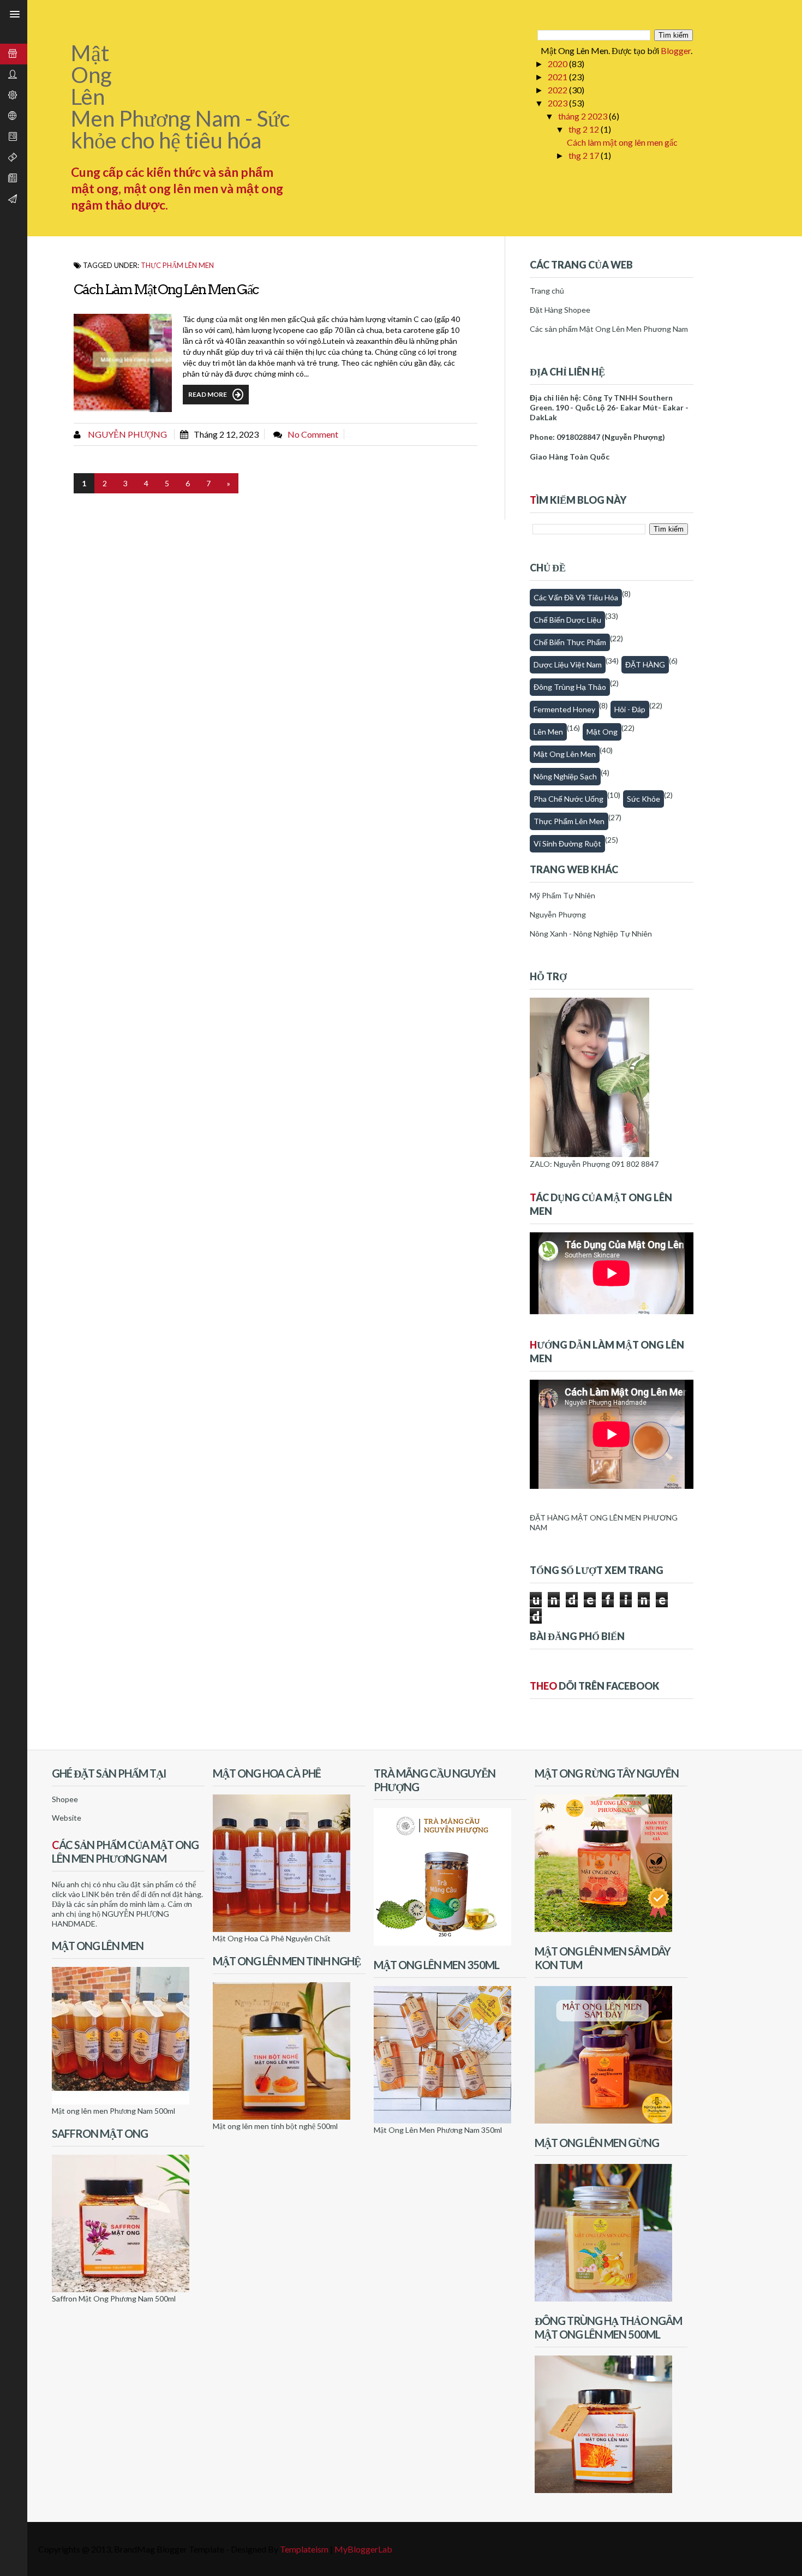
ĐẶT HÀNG (645, 664)
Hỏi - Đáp (630, 709)
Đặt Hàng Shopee (560, 310)
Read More (208, 394)
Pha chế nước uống (568, 799)
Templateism (304, 2549)
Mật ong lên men (565, 754)
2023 (558, 103)
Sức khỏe (644, 799)
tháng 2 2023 (583, 116)
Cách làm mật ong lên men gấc (622, 142)
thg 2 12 (585, 129)
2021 (558, 77)
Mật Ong (602, 732)
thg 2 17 (585, 155)
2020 (558, 64)
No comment (313, 434)
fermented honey (564, 709)
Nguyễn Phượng (127, 434)
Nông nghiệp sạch (565, 776)
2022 (558, 90)
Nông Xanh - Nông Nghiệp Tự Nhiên (591, 934)
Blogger (676, 50)
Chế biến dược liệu (567, 620)
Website (67, 1818)
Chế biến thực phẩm (570, 642)
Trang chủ (547, 291)
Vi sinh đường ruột (567, 843)
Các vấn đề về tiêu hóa (576, 597)
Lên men (548, 732)
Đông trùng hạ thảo (570, 687)
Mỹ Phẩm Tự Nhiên (562, 895)
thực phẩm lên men (177, 265)
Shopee (65, 1799)
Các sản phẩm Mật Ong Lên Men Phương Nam (609, 329)
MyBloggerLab (363, 2549)
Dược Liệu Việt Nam (568, 664)
